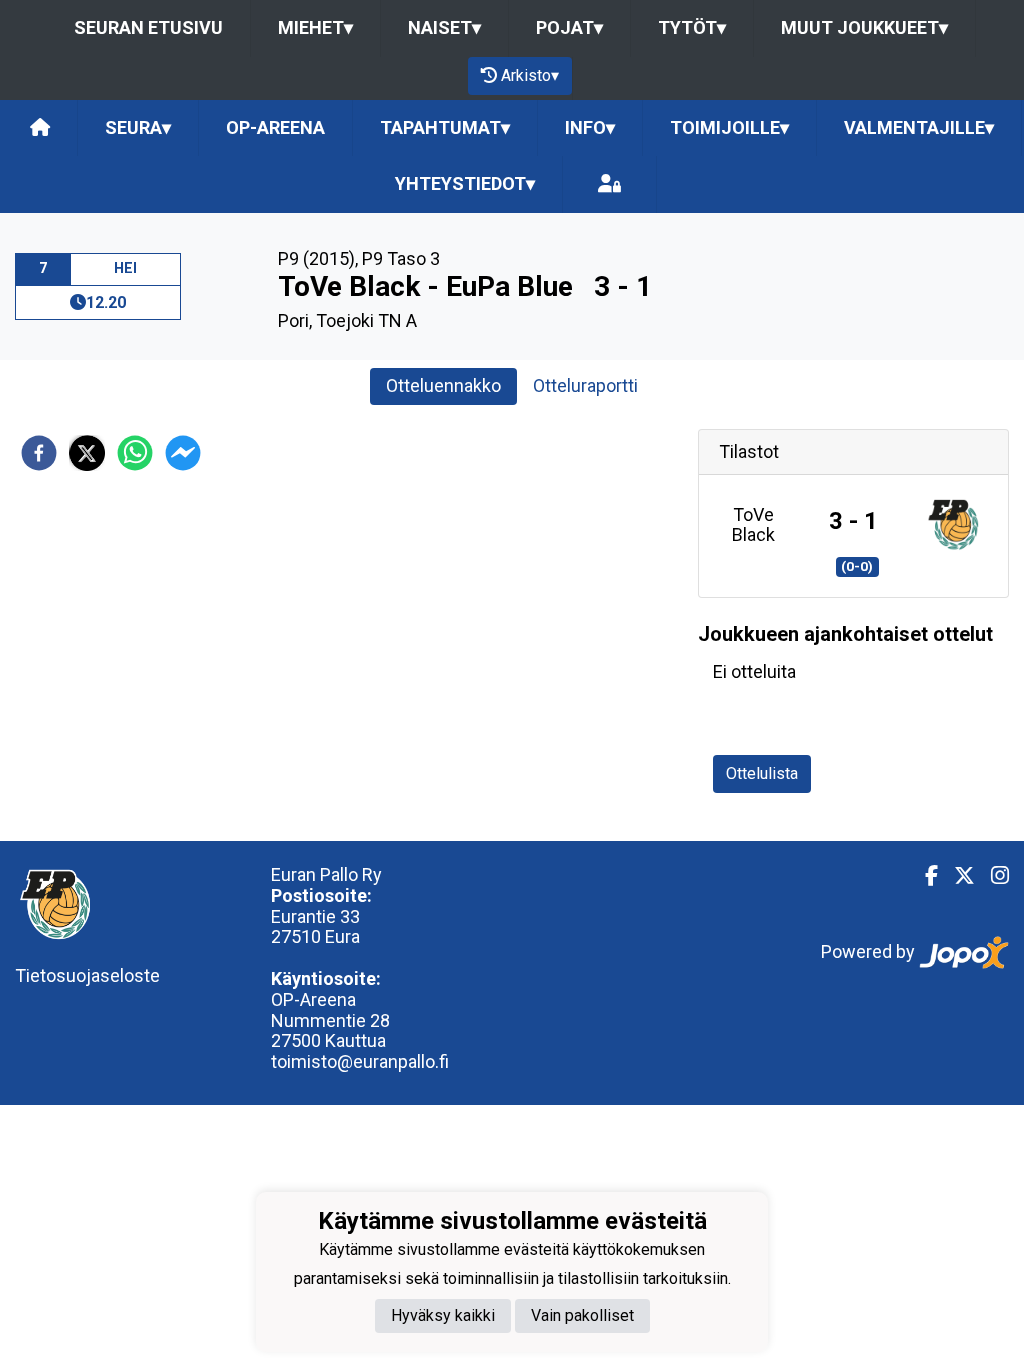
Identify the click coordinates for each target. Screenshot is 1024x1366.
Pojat (569, 27)
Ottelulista (762, 773)
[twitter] (87, 453)
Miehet (315, 27)
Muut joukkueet (864, 27)
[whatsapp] (135, 453)
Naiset (444, 27)
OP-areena (275, 127)
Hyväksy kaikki (443, 1315)
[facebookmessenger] (183, 453)
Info (590, 127)
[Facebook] (923, 876)
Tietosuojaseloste (87, 975)
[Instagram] (992, 876)
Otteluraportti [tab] (585, 385)
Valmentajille (919, 127)
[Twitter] (956, 876)
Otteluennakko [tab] (443, 385)
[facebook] (39, 453)
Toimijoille (729, 127)
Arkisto (530, 75)
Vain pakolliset (582, 1315)
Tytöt (692, 27)
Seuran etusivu (148, 27)
